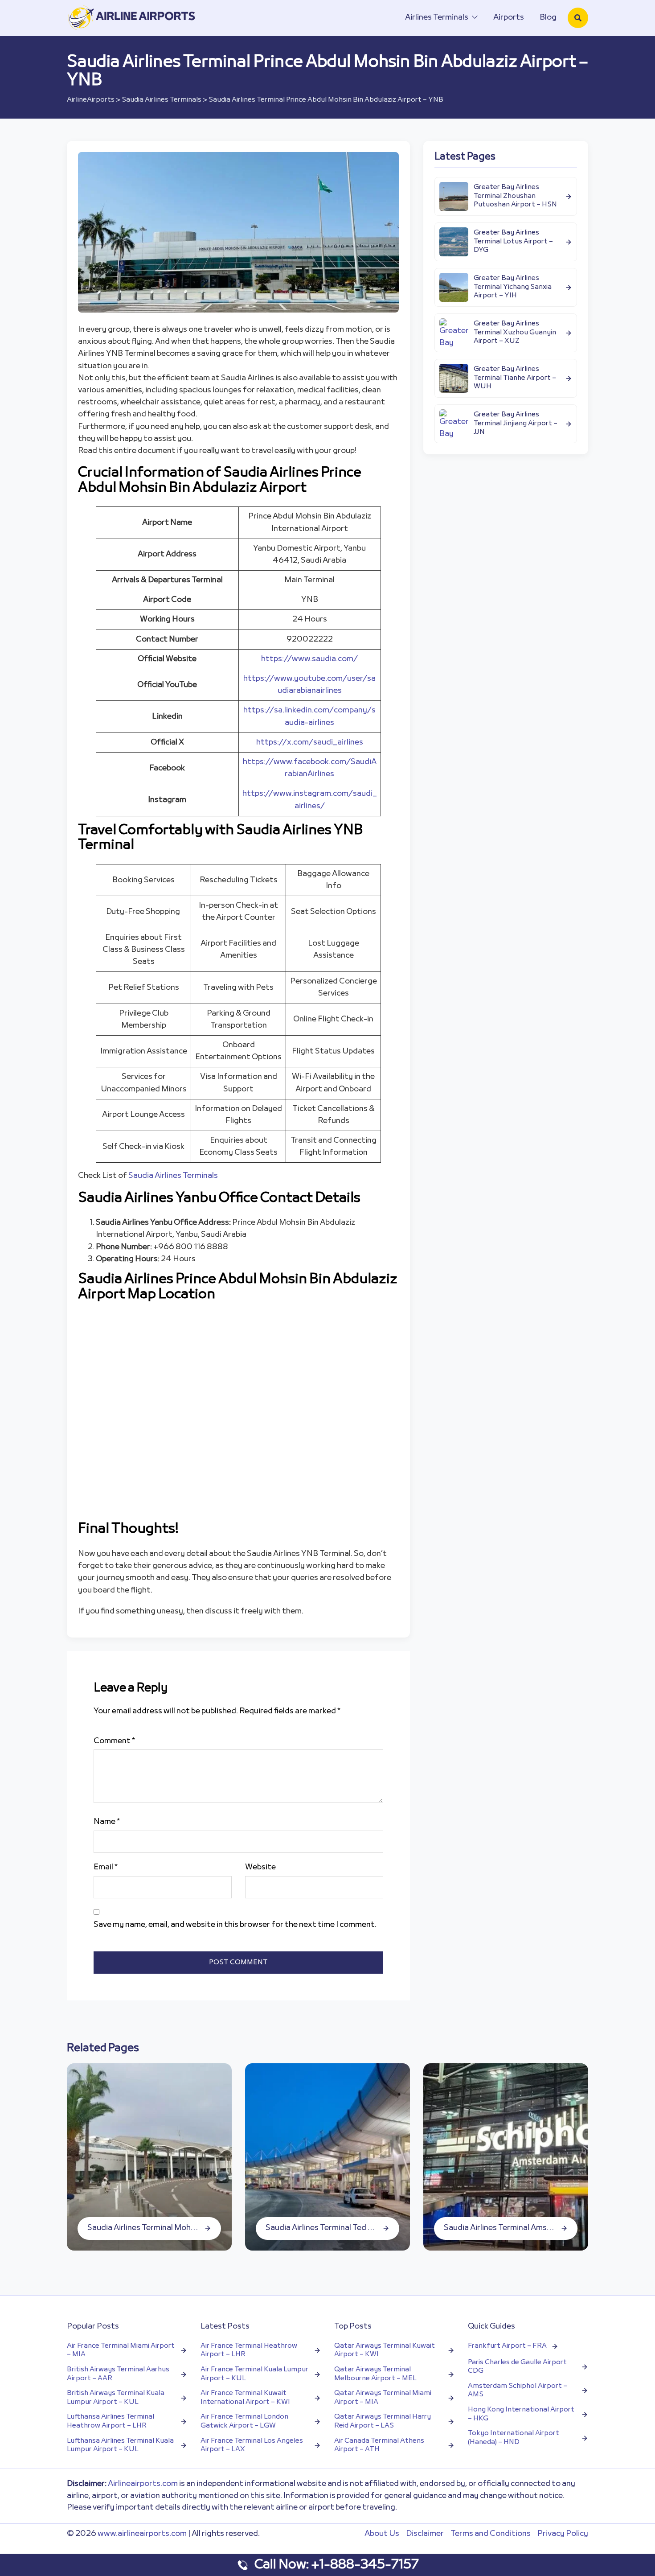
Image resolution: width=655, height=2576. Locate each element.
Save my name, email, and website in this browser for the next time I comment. (235, 1925)
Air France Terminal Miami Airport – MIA (121, 2351)
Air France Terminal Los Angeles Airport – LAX (252, 2446)
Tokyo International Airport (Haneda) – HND (514, 2438)
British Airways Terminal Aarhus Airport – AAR (118, 2374)
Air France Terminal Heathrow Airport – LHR (249, 2351)
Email (106, 1867)
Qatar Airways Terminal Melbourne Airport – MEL (375, 2374)
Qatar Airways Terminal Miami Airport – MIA (383, 2398)
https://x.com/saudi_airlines (310, 743)
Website (260, 1867)
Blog (548, 18)
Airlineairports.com (143, 2484)
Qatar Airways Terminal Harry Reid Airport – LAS (383, 2422)
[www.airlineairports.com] (132, 18)
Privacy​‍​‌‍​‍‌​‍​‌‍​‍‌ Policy (563, 2534)
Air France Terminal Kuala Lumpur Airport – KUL (254, 2374)
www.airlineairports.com (142, 2534)
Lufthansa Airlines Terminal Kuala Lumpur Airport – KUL (120, 2446)
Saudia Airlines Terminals (162, 100)
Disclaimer (425, 2534)
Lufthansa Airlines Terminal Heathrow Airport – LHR (111, 2422)
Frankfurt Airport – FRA (507, 2346)
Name (107, 1822)
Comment (114, 1741)
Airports (509, 18)
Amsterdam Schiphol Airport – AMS (518, 2391)
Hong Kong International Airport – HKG (521, 2414)
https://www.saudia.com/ (309, 659)
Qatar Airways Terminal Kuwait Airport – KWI (385, 2351)
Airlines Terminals (437, 18)
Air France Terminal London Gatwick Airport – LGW (244, 2422)
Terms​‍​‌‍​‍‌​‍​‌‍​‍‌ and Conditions (491, 2534)
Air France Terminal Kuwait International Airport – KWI (245, 2398)
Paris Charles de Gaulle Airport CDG (517, 2367)
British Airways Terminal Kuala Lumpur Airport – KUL (116, 2398)
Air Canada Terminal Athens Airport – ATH (379, 2446)
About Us (382, 2534)
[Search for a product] (578, 18)
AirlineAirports (91, 100)
